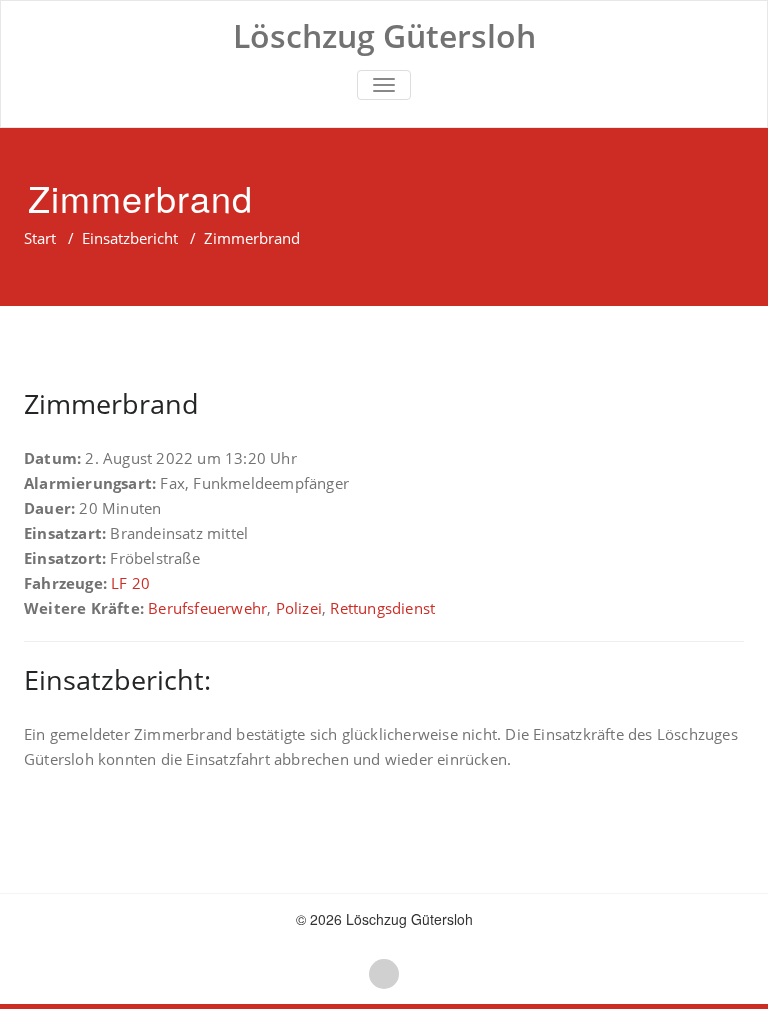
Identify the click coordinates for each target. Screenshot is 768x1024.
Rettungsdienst (382, 608)
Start (40, 238)
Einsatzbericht (130, 238)
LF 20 (130, 583)
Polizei (299, 608)
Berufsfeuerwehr (207, 608)
